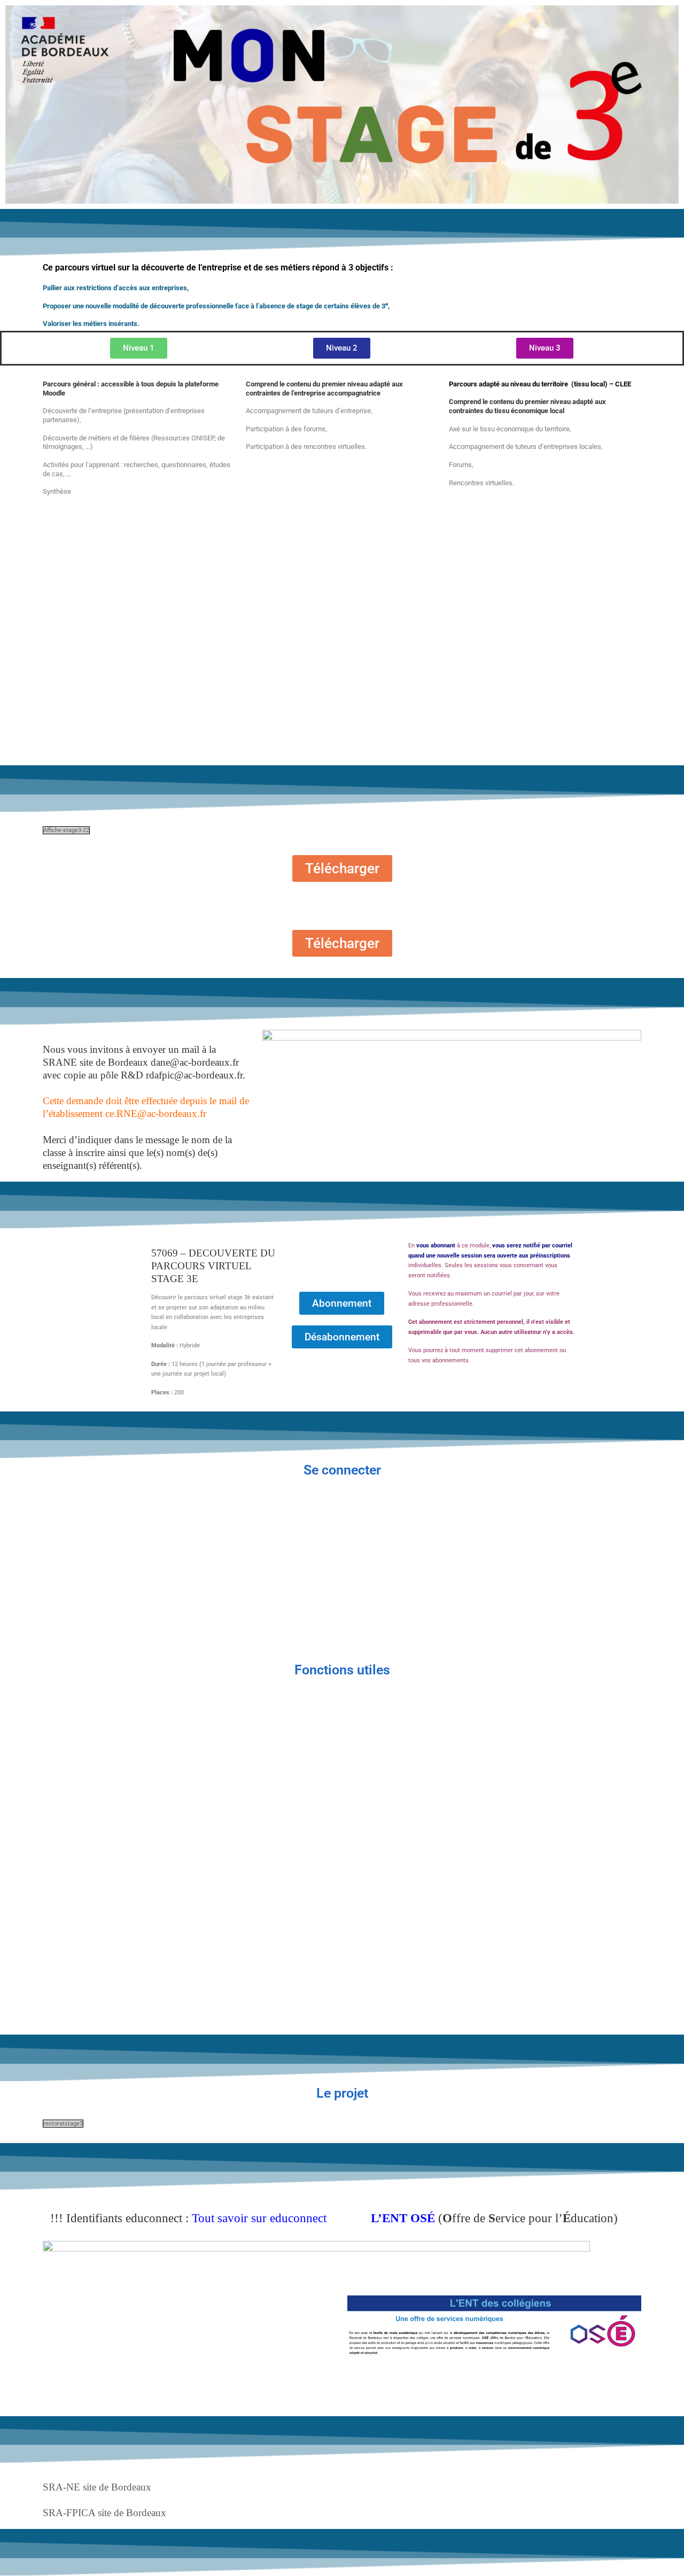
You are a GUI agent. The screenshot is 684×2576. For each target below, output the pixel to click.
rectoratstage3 (63, 2124)
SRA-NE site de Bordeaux (97, 2487)
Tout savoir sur (231, 2218)
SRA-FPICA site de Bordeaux (104, 2513)
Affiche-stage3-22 (66, 830)
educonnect (298, 2218)
